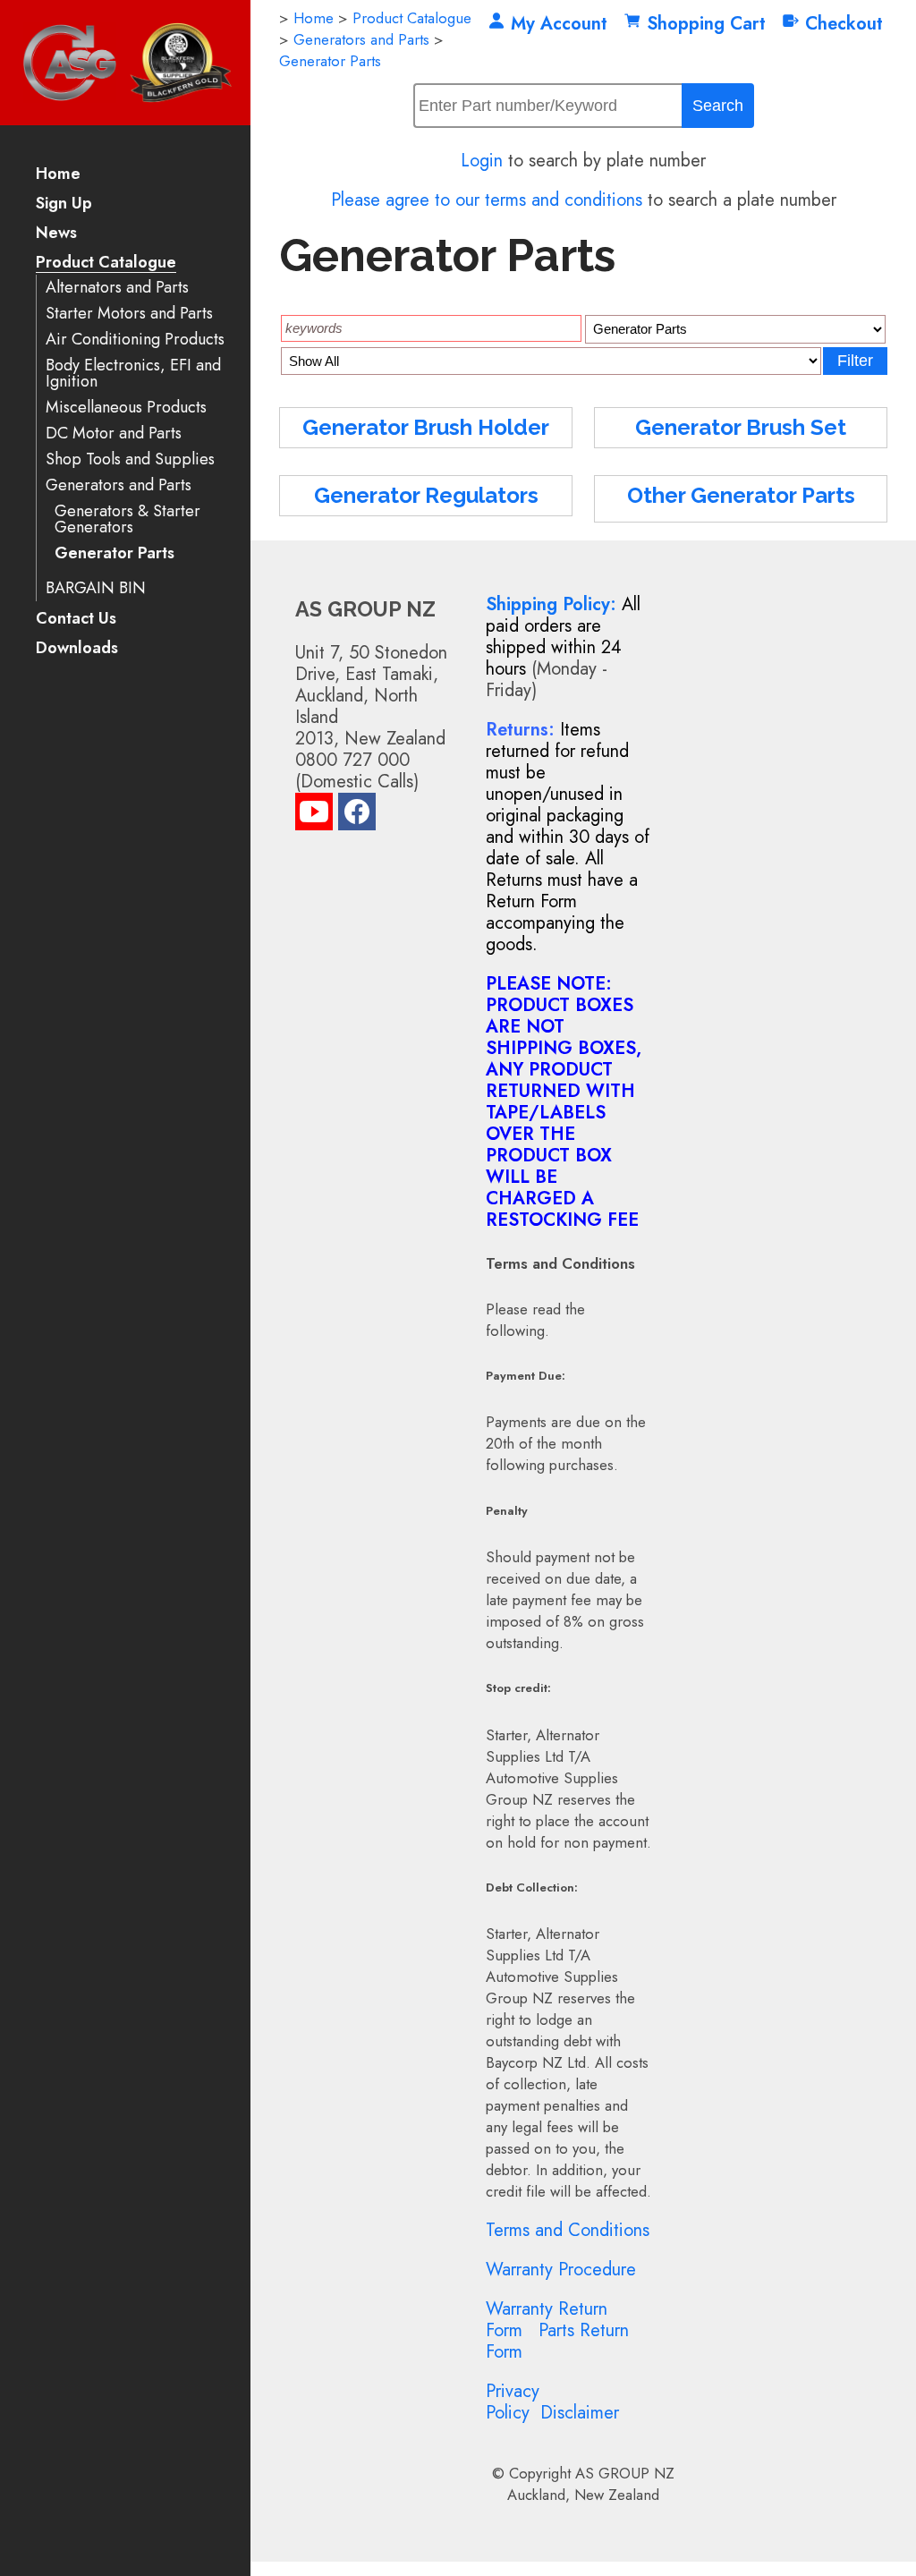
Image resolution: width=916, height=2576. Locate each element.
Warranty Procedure (561, 2270)
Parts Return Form (557, 2341)
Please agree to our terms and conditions (487, 200)
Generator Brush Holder (426, 427)
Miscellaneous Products (126, 408)
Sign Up (64, 204)
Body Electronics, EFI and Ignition (133, 374)
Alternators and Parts (117, 288)
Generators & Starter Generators (127, 519)
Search (718, 106)
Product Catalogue (106, 264)
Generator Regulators (426, 495)
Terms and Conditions (568, 2230)
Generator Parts (114, 553)
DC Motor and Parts (114, 434)
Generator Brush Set (741, 427)
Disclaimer (580, 2413)
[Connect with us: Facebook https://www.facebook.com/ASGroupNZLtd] (357, 816)
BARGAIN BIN (96, 588)
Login (482, 161)
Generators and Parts (119, 485)
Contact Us (76, 620)
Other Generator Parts (741, 495)
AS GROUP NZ (625, 2473)
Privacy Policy (513, 2402)
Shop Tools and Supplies (130, 459)
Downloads (77, 649)
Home (58, 175)
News (56, 234)
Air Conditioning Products (135, 340)
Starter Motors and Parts (129, 314)
